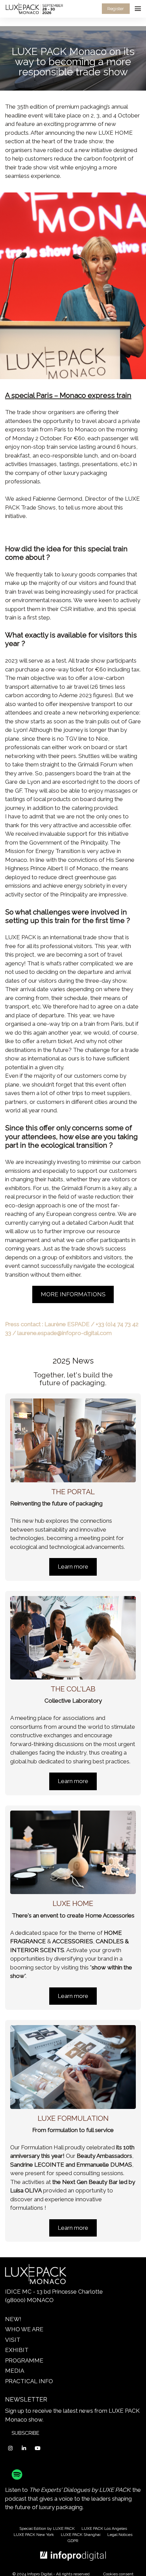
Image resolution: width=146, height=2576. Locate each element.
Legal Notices (120, 2535)
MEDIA (15, 2371)
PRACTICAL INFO (29, 2381)
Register (116, 9)
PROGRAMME (24, 2360)
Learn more (73, 1567)
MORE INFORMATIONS (73, 1294)
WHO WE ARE (24, 2329)
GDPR (73, 2541)
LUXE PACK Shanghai (81, 2535)
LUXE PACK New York (34, 2535)
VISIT (13, 2340)
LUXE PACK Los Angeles (104, 2528)
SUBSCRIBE (25, 2433)
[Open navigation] (138, 9)
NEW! (13, 2319)
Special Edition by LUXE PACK (47, 2528)
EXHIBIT (17, 2350)
